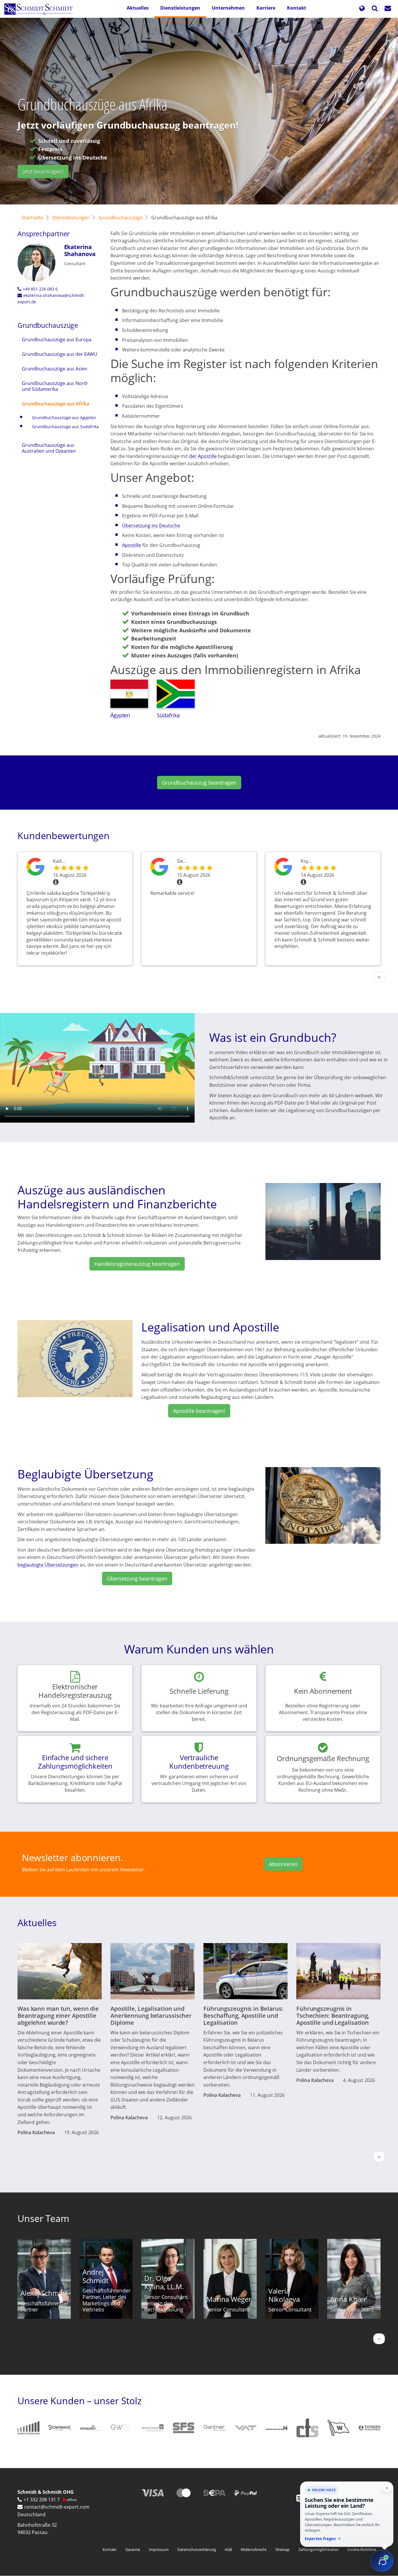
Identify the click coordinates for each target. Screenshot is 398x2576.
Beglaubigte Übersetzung (85, 1474)
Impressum (159, 2549)
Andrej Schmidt (95, 2276)
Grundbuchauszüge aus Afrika (56, 404)
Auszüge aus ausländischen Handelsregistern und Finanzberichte (117, 1197)
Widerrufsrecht (254, 2549)
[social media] (300, 2498)
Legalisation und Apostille (210, 1327)
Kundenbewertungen (64, 835)
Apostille (132, 545)
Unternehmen (228, 8)
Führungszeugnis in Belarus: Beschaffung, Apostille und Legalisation (243, 2016)
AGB (228, 2549)
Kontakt (297, 8)
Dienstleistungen (180, 8)
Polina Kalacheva (36, 2132)
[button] (362, 9)
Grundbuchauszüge (120, 218)
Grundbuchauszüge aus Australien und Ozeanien (49, 448)
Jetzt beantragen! (43, 171)
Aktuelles (138, 8)
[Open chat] (382, 2561)
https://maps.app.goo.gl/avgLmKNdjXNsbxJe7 (159, 872)
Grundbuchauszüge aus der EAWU (60, 354)
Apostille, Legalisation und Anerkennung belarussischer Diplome (151, 2016)
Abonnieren (283, 1864)
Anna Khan (348, 2299)
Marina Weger (229, 2299)
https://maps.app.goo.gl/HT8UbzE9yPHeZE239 (35, 872)
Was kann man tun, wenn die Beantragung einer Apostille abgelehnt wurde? (58, 2016)
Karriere (266, 8)
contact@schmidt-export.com (57, 2507)
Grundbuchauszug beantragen (199, 783)
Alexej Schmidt (44, 2293)
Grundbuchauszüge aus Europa (57, 339)
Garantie (133, 2549)
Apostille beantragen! (199, 1411)
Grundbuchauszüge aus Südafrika (65, 427)
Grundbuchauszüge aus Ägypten (64, 418)
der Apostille (203, 456)
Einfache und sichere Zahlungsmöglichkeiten (75, 1762)
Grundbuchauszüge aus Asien (55, 369)
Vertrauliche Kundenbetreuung (199, 1762)
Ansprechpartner (44, 234)
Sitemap (282, 2549)
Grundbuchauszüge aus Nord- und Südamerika (55, 386)
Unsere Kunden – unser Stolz (80, 2401)
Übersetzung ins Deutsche (151, 526)
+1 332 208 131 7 (42, 2500)
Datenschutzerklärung (197, 2549)
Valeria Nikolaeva (284, 2295)
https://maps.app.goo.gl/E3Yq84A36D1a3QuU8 (283, 872)
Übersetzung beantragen (137, 1578)
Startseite (32, 218)
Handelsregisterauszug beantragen (137, 1264)
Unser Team (43, 2218)
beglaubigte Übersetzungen (48, 1565)
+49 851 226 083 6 (40, 289)
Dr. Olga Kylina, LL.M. (164, 2282)
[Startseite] (41, 9)
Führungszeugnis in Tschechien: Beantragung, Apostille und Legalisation (333, 2016)
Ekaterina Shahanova (80, 250)
